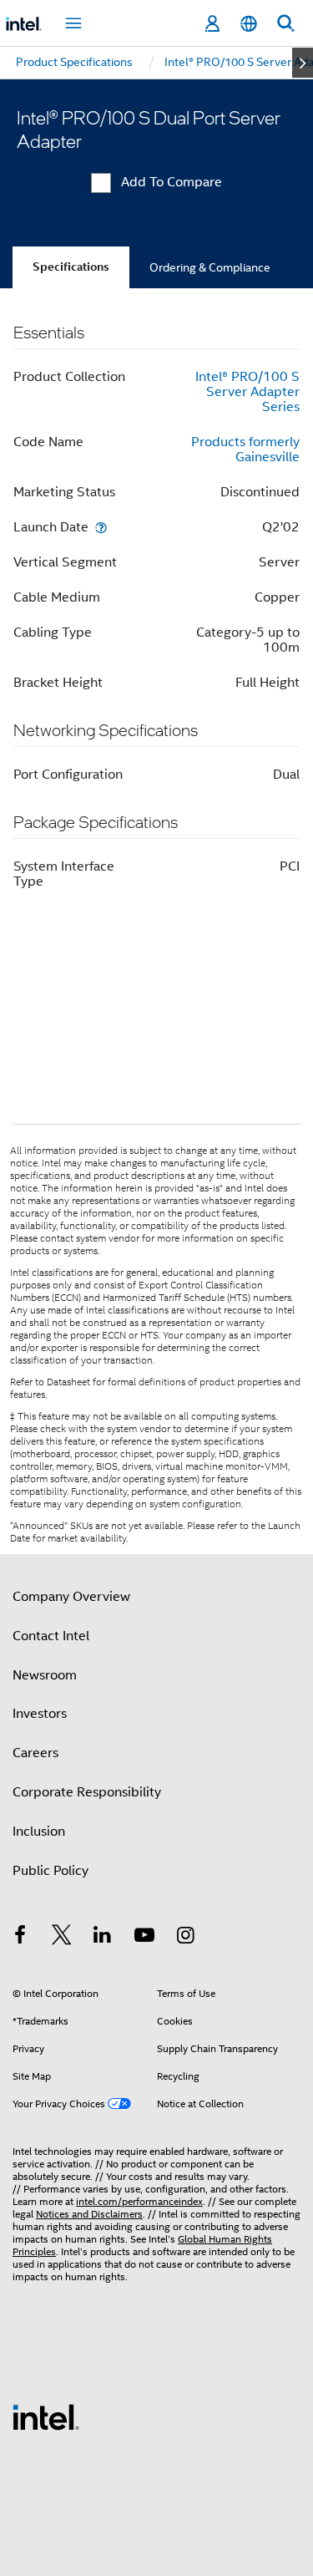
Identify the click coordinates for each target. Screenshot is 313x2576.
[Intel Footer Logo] (46, 2416)
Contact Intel (51, 1636)
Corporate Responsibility (87, 1792)
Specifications (71, 267)
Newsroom (45, 1675)
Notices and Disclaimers (89, 2214)
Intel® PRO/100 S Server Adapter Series (247, 392)
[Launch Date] (101, 527)
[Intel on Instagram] (185, 1938)
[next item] (303, 63)
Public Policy (50, 1871)
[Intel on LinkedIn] (103, 1938)
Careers (35, 1753)
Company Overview (71, 1597)
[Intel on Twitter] (62, 1938)
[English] (249, 24)
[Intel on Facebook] (20, 1938)
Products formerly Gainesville (245, 450)
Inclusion (39, 1832)
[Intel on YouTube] (144, 1938)
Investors (40, 1714)
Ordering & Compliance (210, 267)
